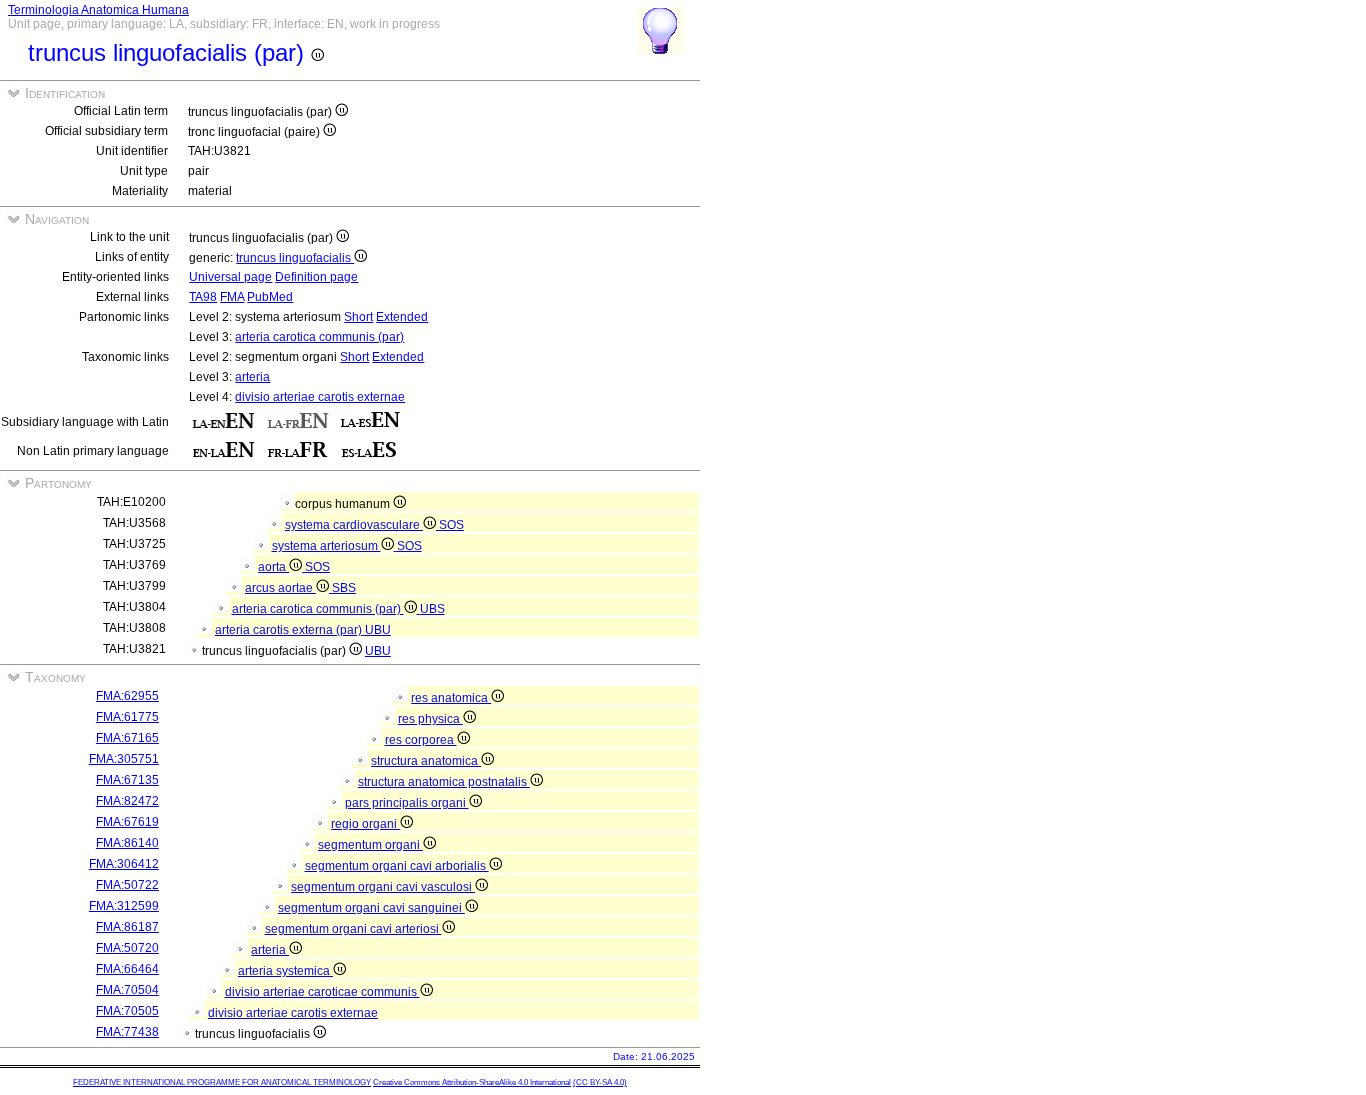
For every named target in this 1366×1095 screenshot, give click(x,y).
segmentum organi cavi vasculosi (383, 887)
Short (358, 317)
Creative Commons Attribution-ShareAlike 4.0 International (472, 1082)
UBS (432, 609)
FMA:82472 (127, 801)
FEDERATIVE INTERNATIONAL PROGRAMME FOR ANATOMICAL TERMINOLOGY (222, 1082)
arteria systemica (285, 971)
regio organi (365, 824)
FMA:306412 (124, 864)
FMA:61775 (127, 717)
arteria (252, 377)
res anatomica (451, 698)
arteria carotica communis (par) (319, 337)
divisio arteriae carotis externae (320, 397)
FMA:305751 (124, 759)
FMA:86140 (127, 843)
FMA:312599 (124, 906)
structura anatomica (426, 761)
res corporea (421, 740)
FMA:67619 (127, 822)
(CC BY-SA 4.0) (600, 1082)
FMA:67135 (127, 780)
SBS (344, 588)
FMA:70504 (127, 990)
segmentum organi (370, 845)
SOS (451, 525)
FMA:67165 (127, 738)
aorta (273, 567)
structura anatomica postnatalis (444, 782)
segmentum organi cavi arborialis (397, 866)
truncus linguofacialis (295, 258)
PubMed (270, 297)
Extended (402, 317)
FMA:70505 (127, 1011)
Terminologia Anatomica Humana (98, 10)
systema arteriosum (326, 546)
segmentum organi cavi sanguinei (371, 908)
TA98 (203, 297)
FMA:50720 (127, 948)
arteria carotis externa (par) (290, 630)
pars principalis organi (407, 803)
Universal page (230, 277)
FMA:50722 (127, 885)
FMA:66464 (127, 969)
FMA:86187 (127, 927)
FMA (232, 297)
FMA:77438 (127, 1032)
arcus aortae (280, 588)
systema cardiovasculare (354, 525)
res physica (430, 719)
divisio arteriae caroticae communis (322, 992)
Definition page (316, 277)
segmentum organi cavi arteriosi (353, 929)
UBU (378, 630)
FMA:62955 (127, 696)
